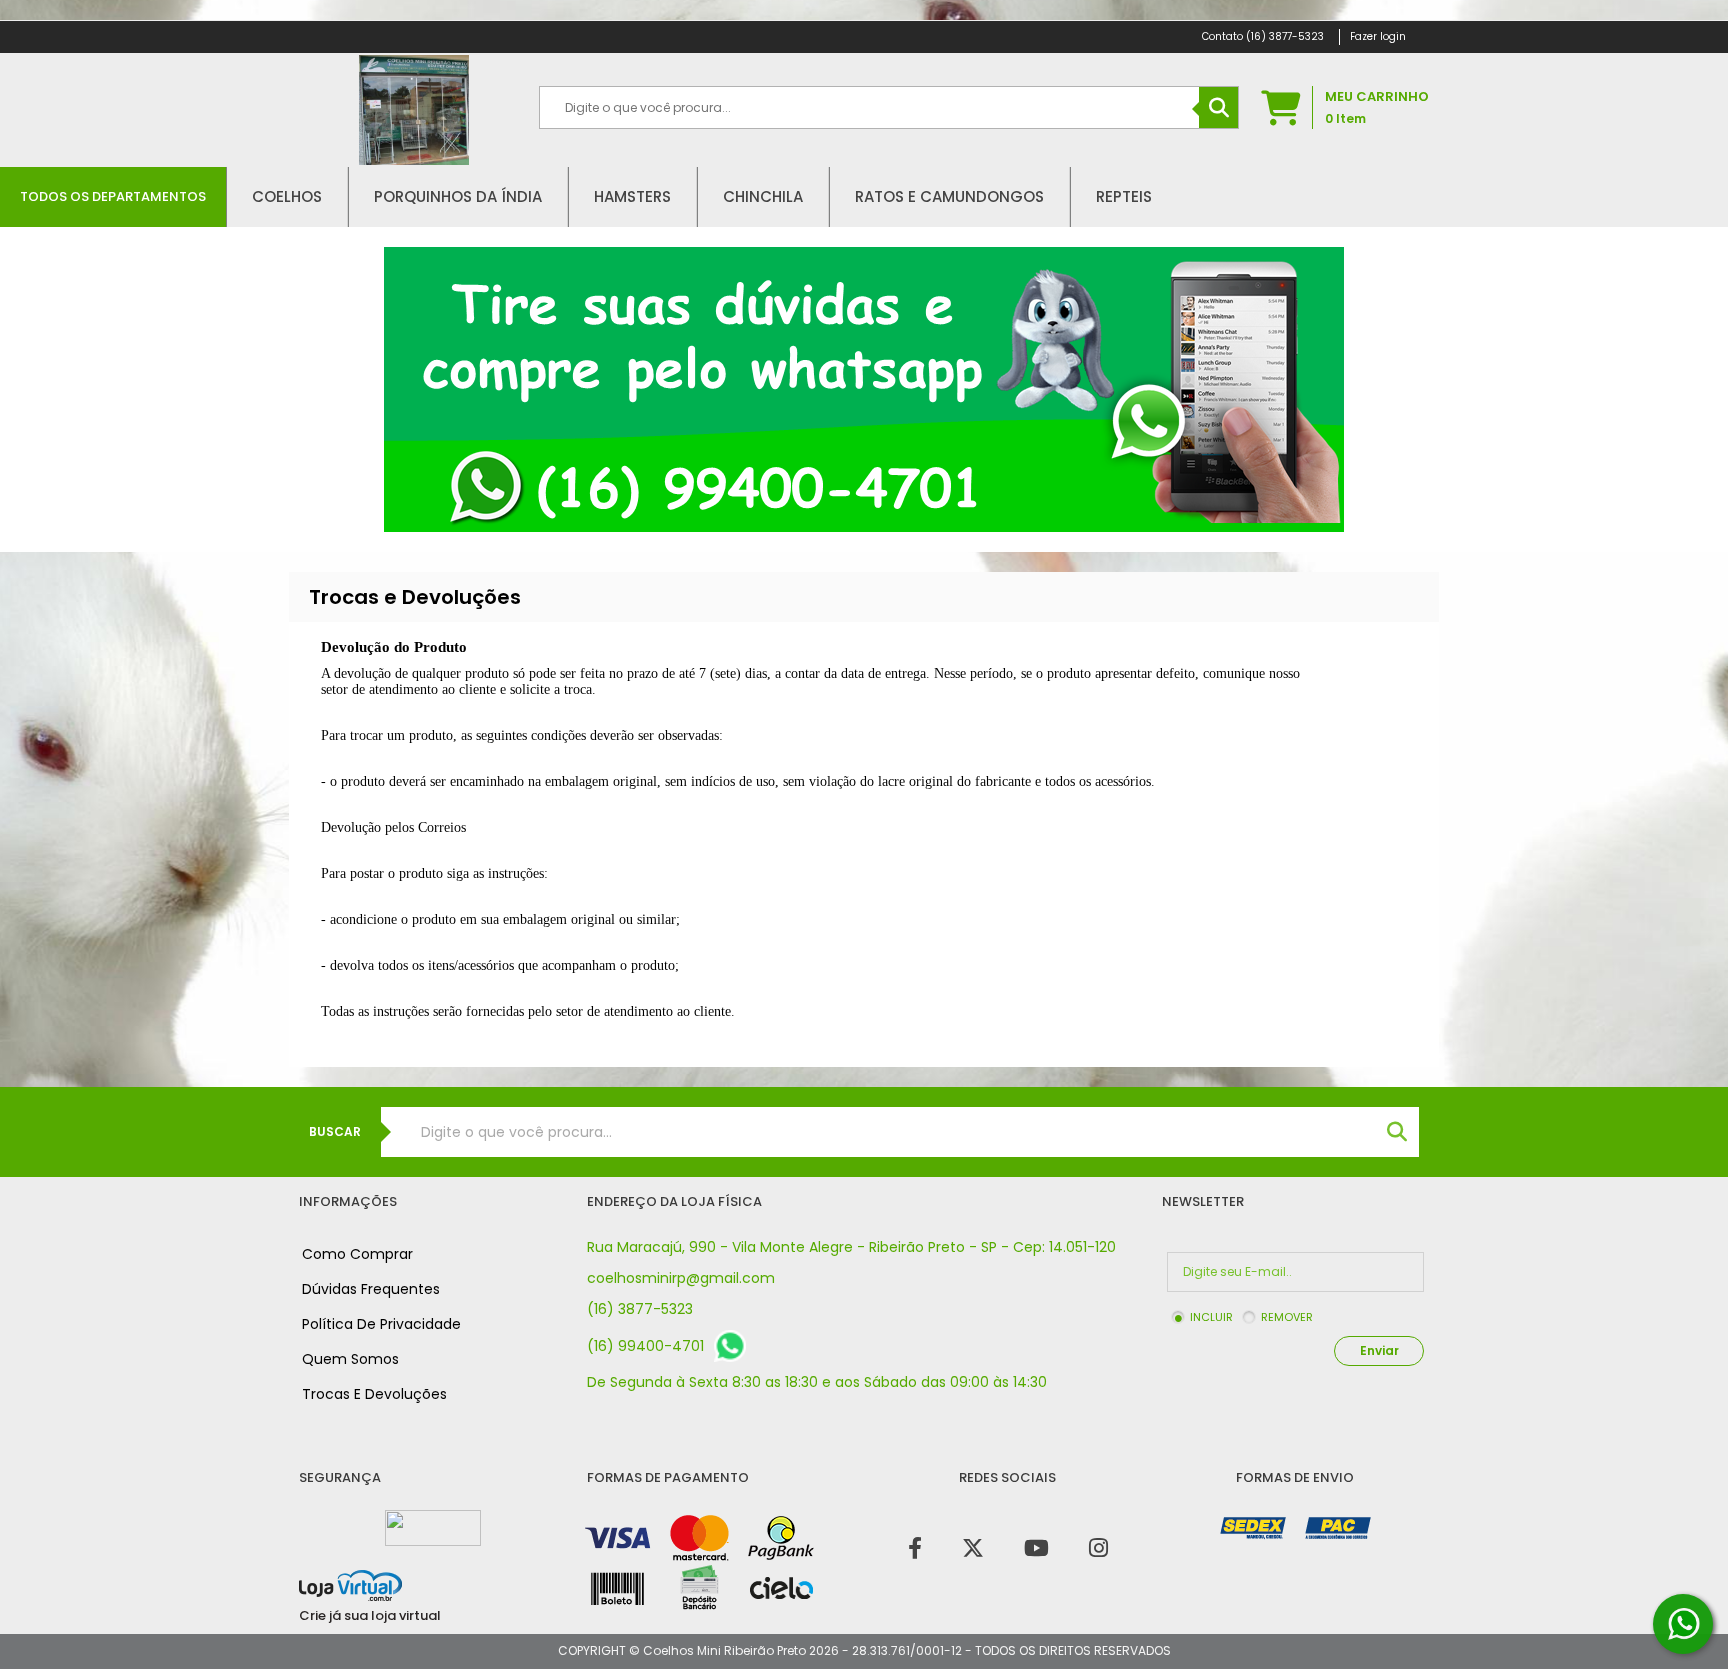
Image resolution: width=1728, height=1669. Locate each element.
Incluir (1211, 1317)
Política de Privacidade (381, 1324)
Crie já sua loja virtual (370, 1615)
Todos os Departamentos (113, 196)
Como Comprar (357, 1254)
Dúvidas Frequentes (371, 1289)
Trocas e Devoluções (374, 1394)
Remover (1287, 1317)
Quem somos (350, 1359)
